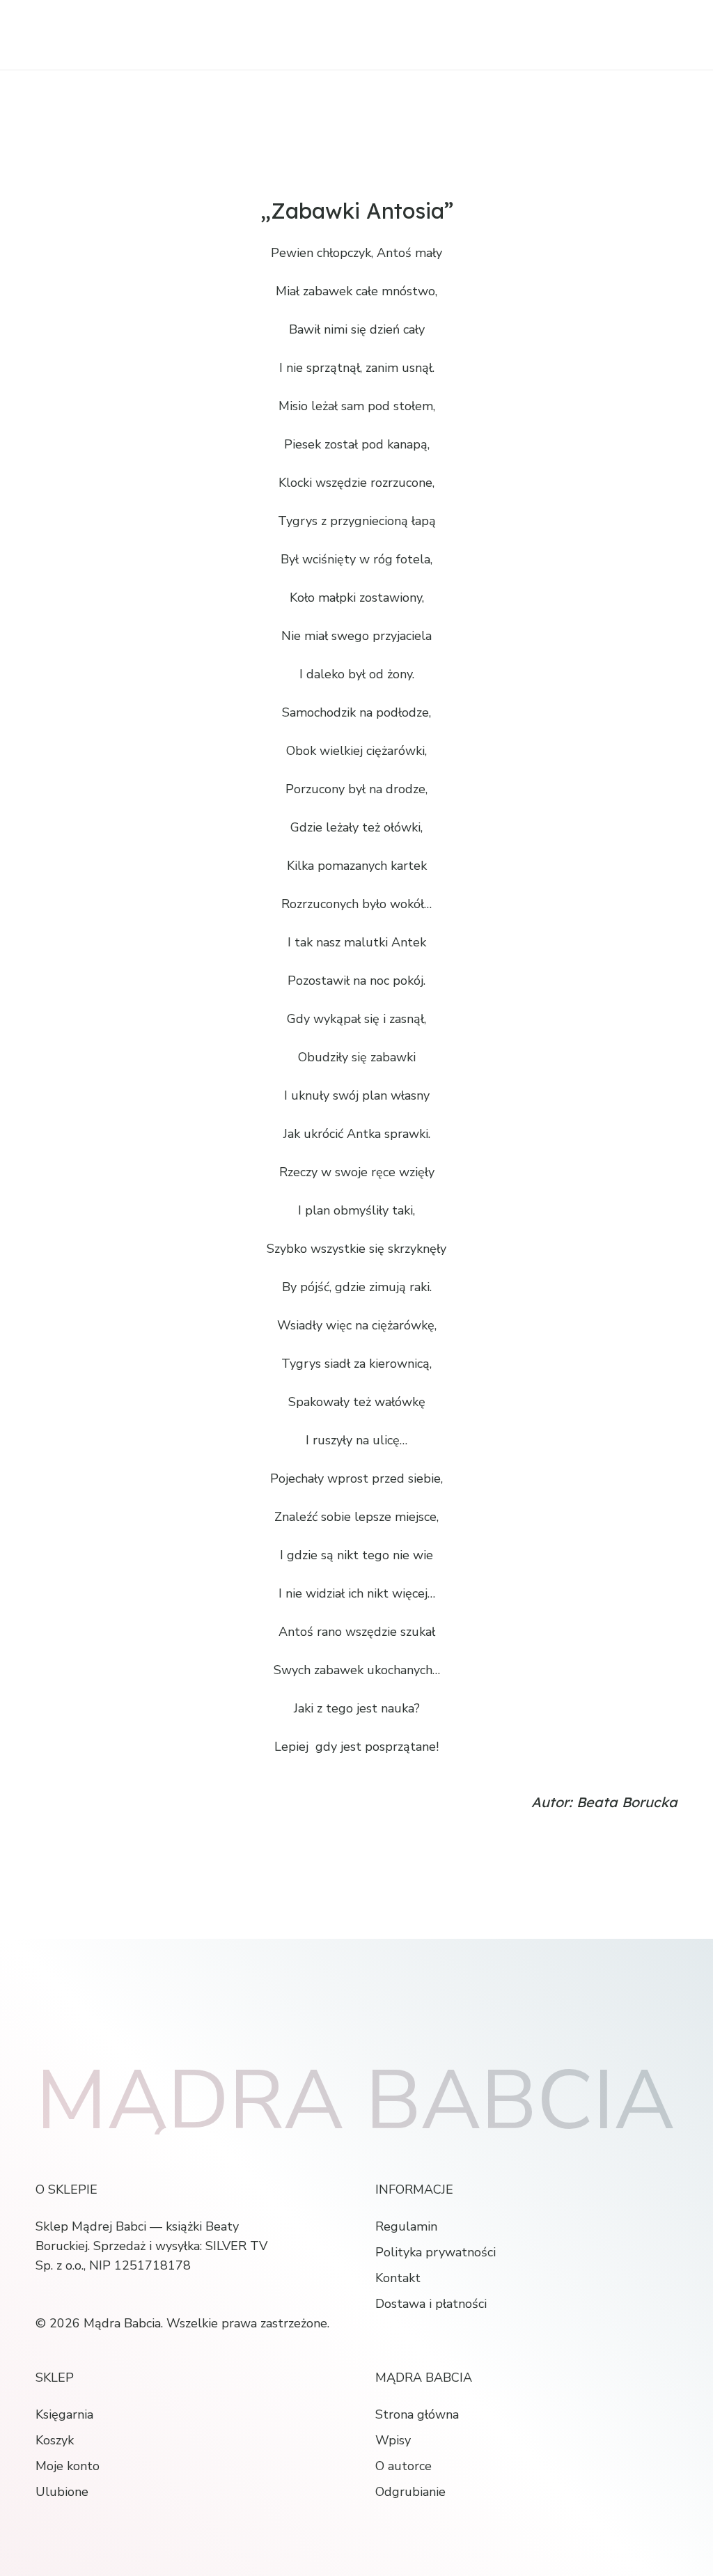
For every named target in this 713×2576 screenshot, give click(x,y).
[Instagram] (71, 2295)
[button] (662, 35)
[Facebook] (40, 2294)
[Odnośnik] (109, 35)
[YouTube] (102, 2294)
